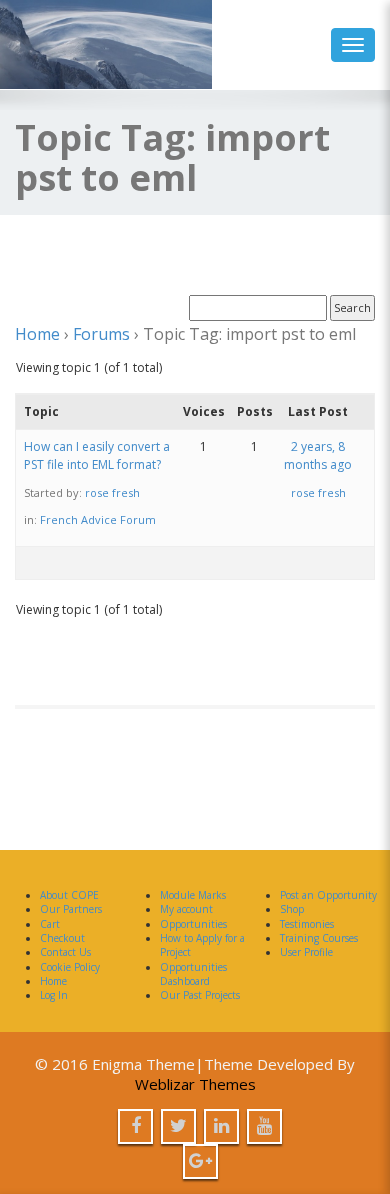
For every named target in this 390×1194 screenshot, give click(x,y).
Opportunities (193, 924)
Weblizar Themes (195, 1084)
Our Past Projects (200, 995)
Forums (101, 334)
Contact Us (65, 952)
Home (37, 334)
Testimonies (307, 924)
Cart (50, 924)
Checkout (62, 938)
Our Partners (71, 909)
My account (186, 909)
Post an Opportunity (328, 895)
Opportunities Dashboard (193, 974)
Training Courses (319, 938)
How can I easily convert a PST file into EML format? (97, 455)
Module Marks (193, 895)
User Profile (306, 952)
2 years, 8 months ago (318, 455)
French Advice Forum (98, 519)
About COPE (69, 895)
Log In (54, 995)
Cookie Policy (70, 967)
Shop (292, 909)
